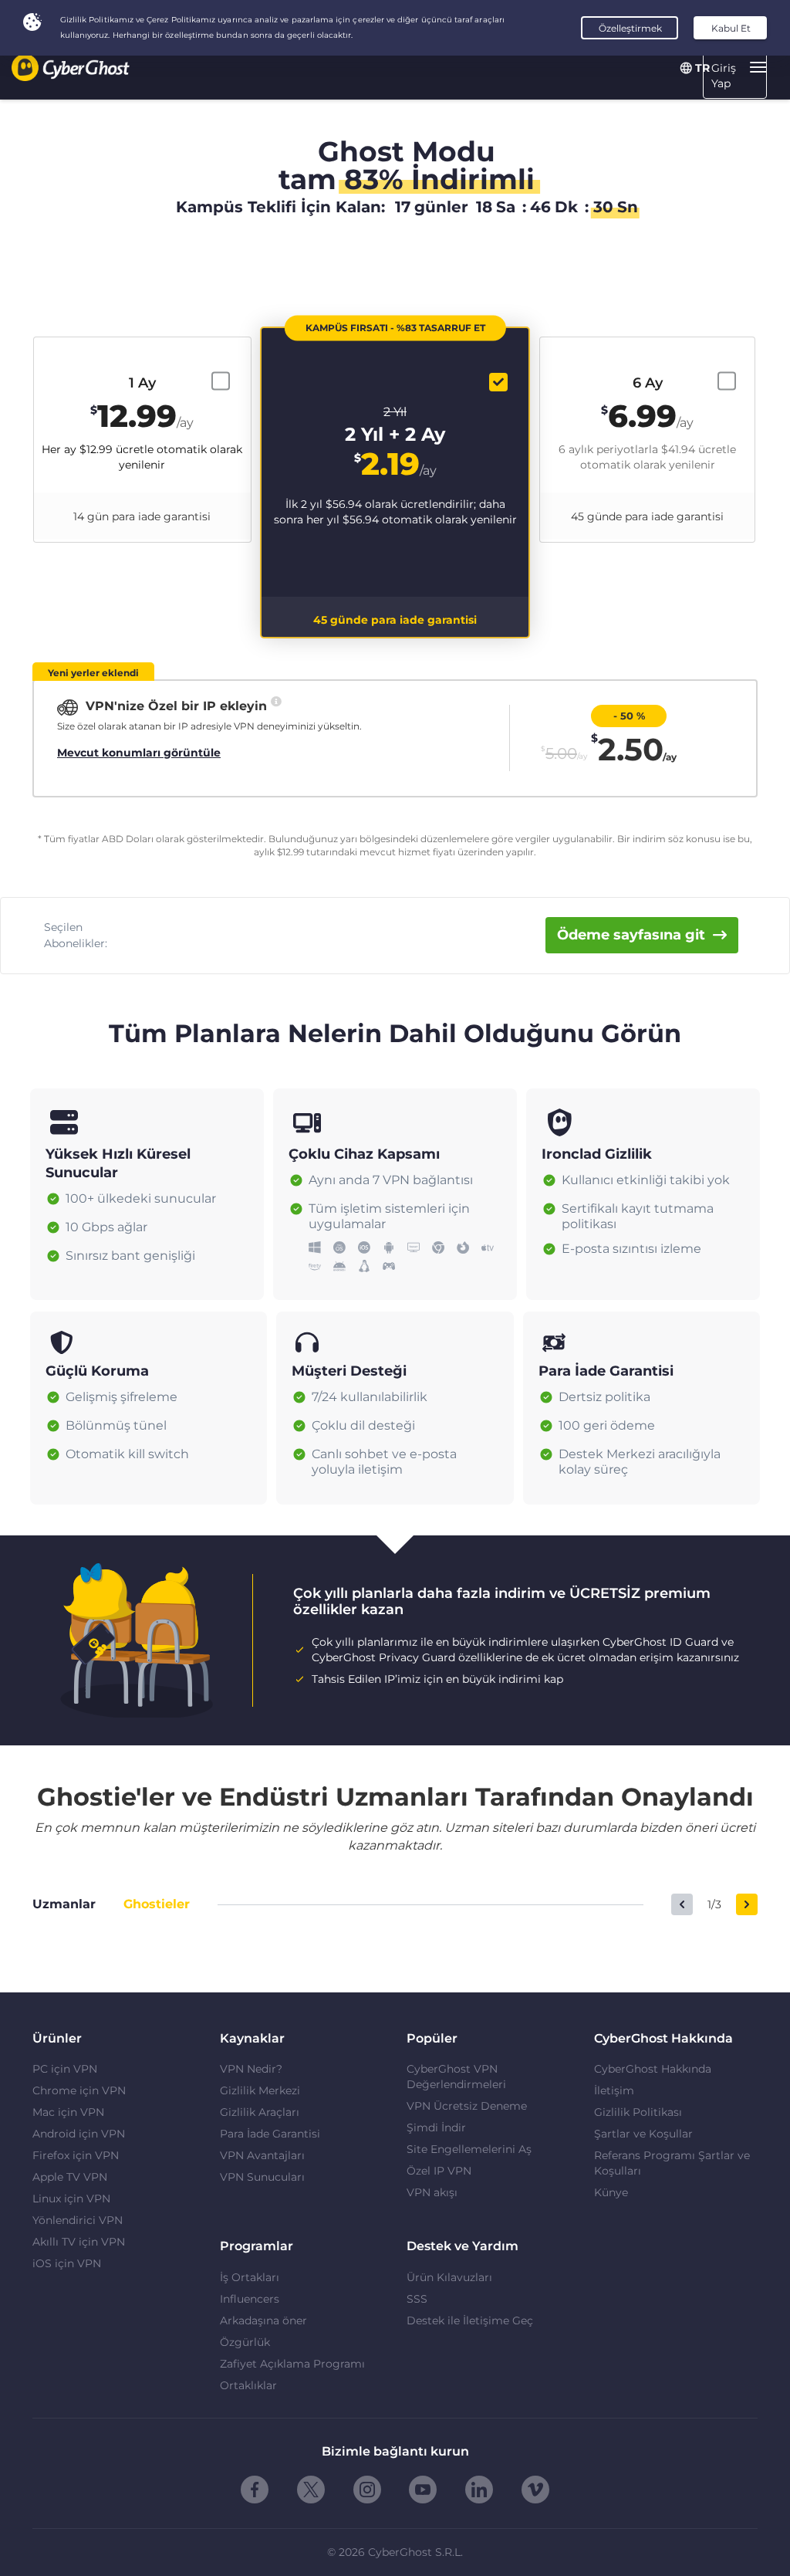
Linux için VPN (71, 2199)
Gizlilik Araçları (260, 2112)
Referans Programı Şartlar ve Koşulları (672, 2163)
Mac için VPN (68, 2112)
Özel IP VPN (439, 2171)
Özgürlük (245, 2342)
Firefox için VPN (76, 2155)
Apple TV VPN (70, 2177)
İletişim (614, 2090)
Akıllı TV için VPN (79, 2242)
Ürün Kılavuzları (449, 2277)
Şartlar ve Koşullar (643, 2134)
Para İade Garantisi (270, 2134)
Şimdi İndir (436, 2127)
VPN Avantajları (262, 2155)
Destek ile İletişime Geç (470, 2320)
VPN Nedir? (251, 2069)
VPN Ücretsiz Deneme (467, 2106)
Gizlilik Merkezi (260, 2090)
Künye (611, 2192)
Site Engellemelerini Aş (469, 2149)
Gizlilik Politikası (638, 2112)
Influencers (250, 2299)
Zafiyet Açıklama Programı (292, 2364)
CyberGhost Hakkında (653, 2069)
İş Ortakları (250, 2277)
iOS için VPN (67, 2263)
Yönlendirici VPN (78, 2220)
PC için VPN (65, 2069)
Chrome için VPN (79, 2090)
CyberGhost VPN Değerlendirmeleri (456, 2077)
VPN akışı (432, 2192)
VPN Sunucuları (262, 2177)
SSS (417, 2299)
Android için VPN (79, 2134)
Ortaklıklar (248, 2385)
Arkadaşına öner (263, 2320)
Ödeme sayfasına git (631, 935)
